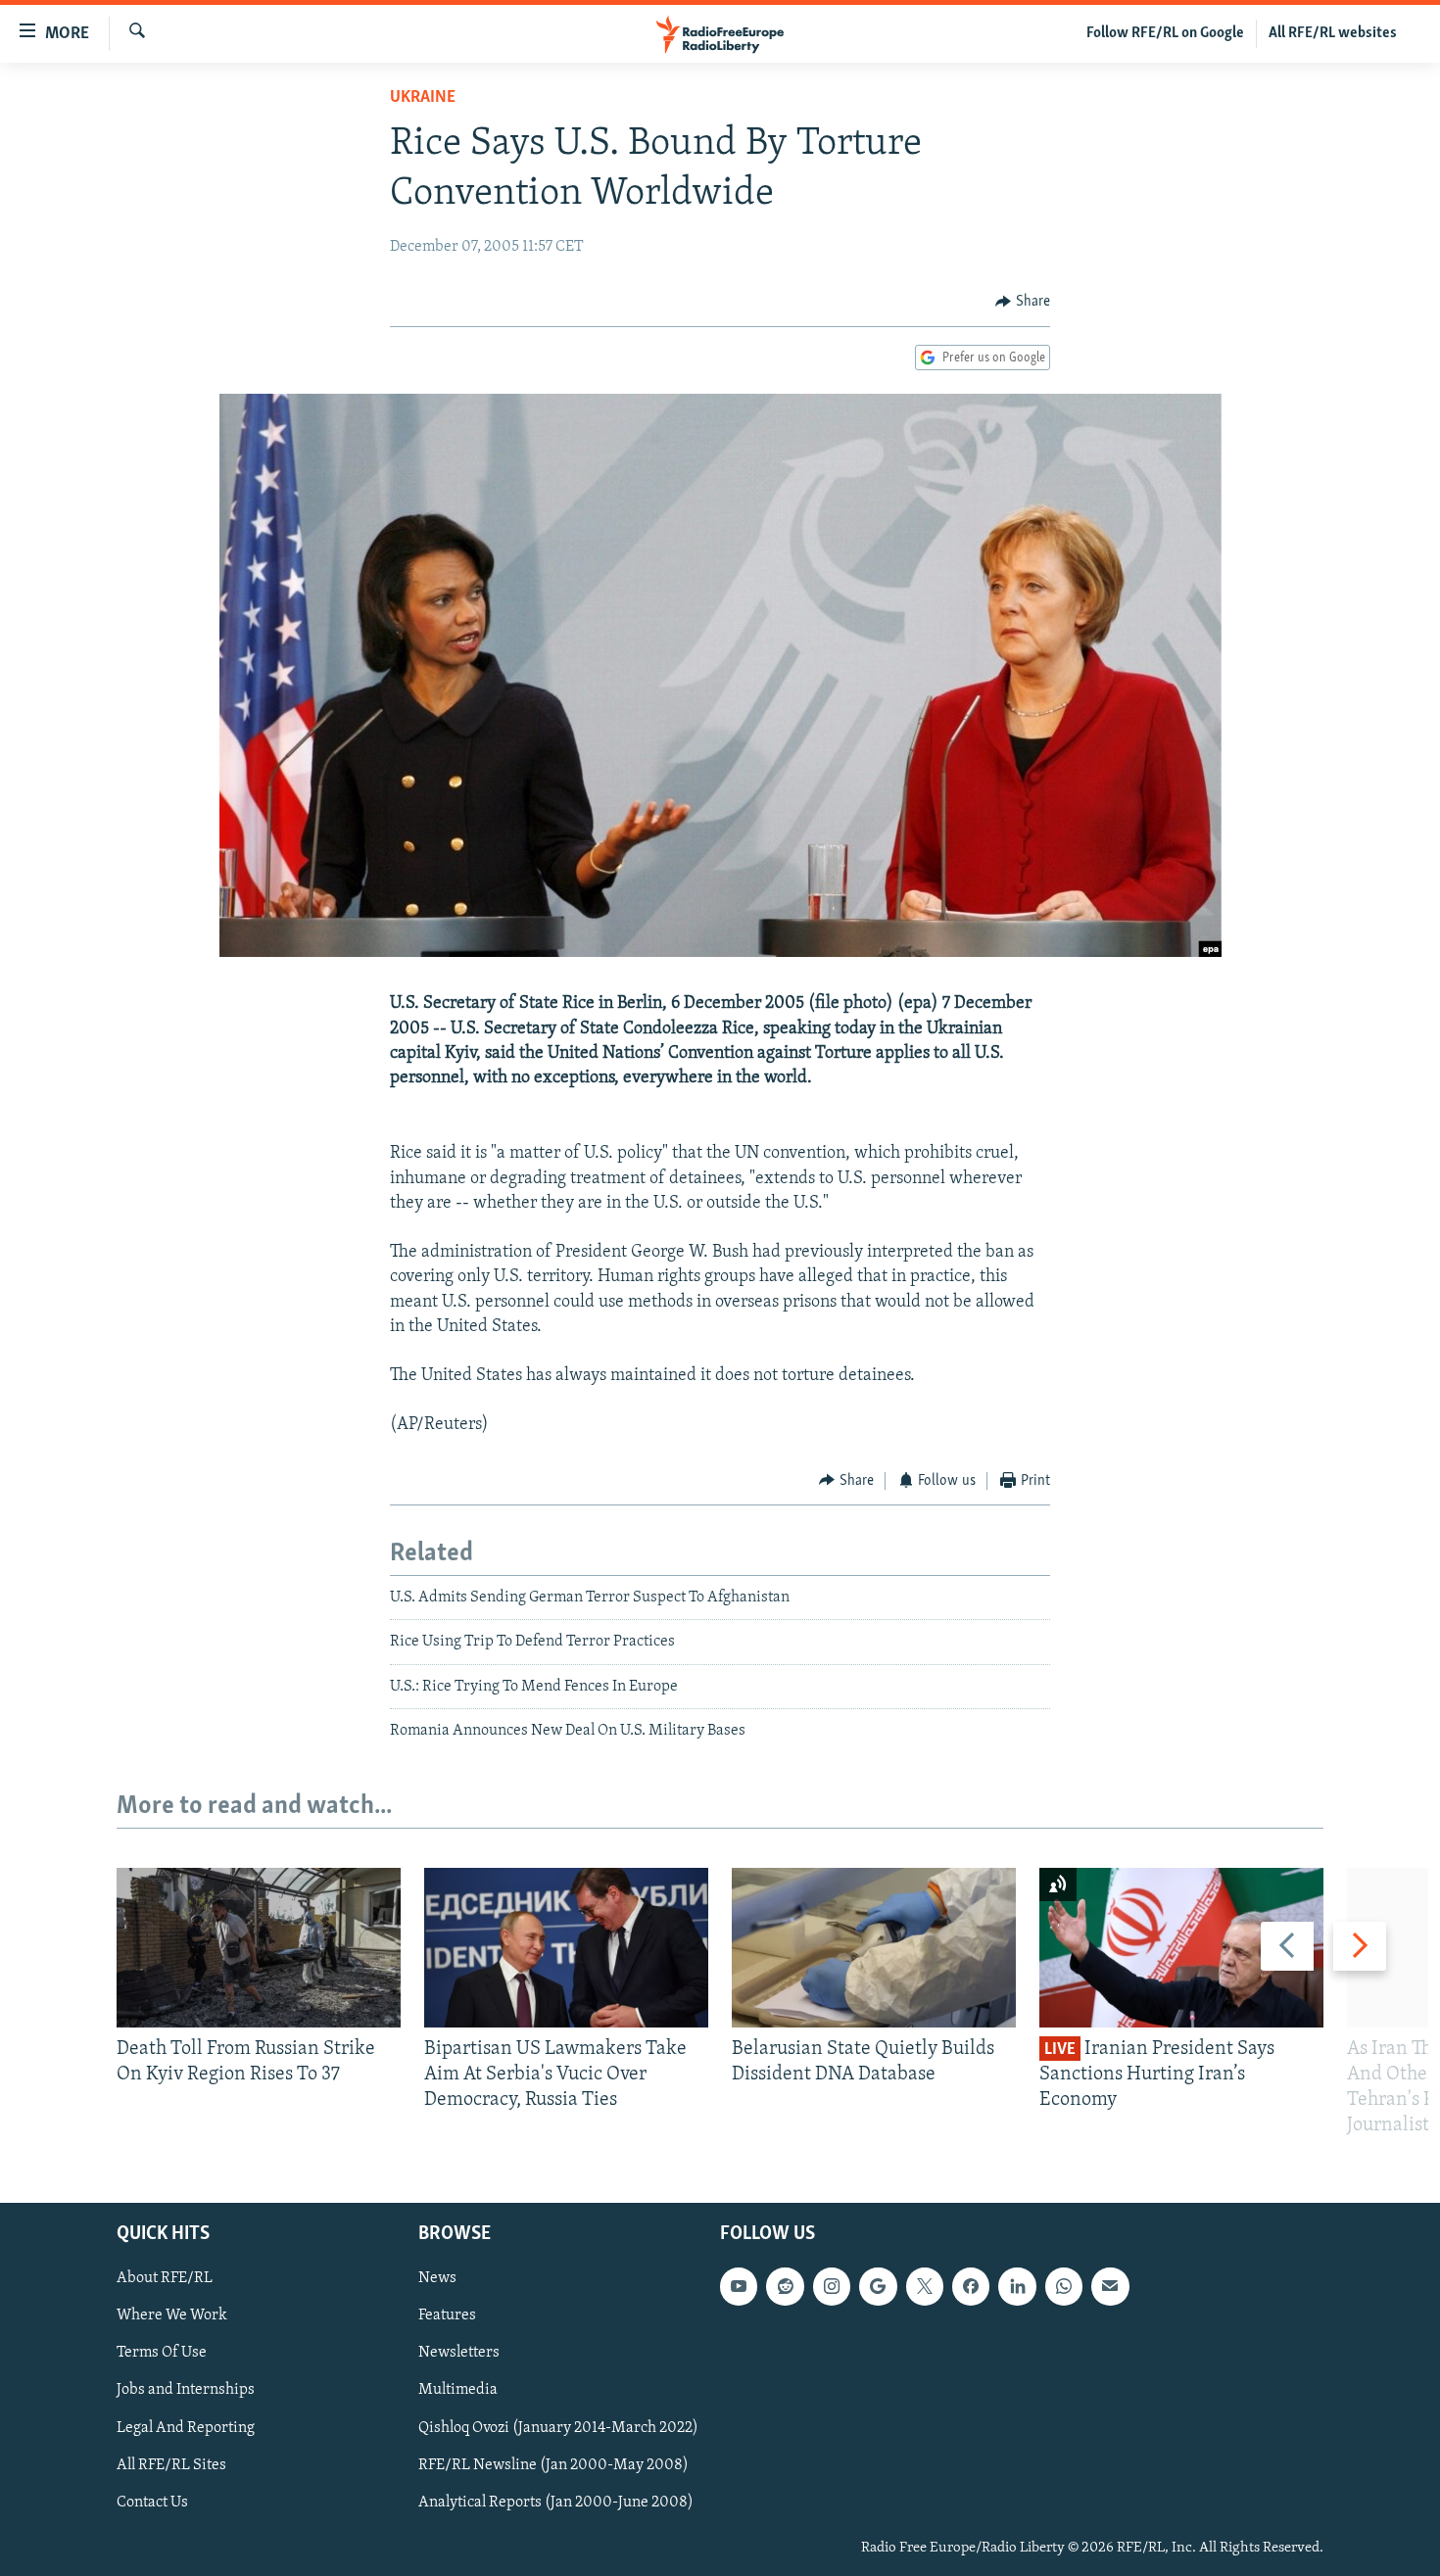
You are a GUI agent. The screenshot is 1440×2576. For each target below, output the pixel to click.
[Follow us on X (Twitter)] (925, 2286)
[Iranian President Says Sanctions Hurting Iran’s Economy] (1181, 1948)
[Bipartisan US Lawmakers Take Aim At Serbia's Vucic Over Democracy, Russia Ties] (566, 1948)
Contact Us (152, 2502)
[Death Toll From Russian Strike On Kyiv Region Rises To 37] (259, 1948)
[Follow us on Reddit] (785, 2286)
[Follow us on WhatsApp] (1064, 2286)
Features (447, 2315)
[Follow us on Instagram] (832, 2286)
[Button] (1023, 302)
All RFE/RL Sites (171, 2464)
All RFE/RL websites (1333, 33)
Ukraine (423, 98)
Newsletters (459, 2353)
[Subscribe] (1110, 2286)
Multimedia (458, 2390)
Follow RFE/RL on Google (1165, 33)
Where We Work (172, 2315)
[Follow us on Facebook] (971, 2286)
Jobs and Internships (186, 2390)
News (437, 2278)
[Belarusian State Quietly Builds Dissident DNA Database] (874, 1948)
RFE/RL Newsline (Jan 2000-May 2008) (553, 2464)
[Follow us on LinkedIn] (1017, 2286)
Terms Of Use (162, 2353)
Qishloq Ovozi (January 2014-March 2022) (558, 2427)
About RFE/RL (165, 2278)
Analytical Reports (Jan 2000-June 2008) (556, 2502)
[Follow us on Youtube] (739, 2286)
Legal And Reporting (186, 2427)
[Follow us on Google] (878, 2286)
